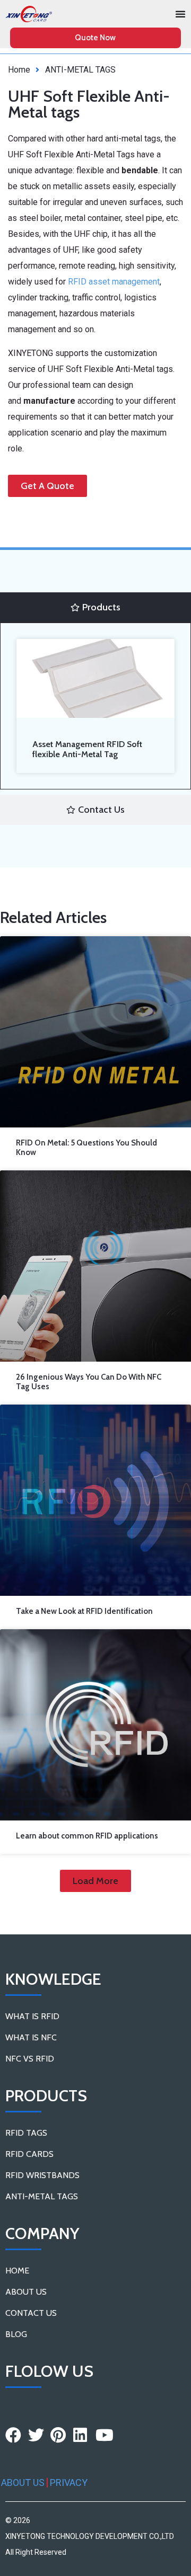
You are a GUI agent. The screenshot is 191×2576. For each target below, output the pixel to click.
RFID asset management (114, 282)
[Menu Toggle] (180, 14)
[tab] (95, 607)
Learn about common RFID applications (87, 1836)
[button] (95, 1881)
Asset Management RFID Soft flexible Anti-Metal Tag (87, 749)
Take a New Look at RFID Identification (84, 1611)
